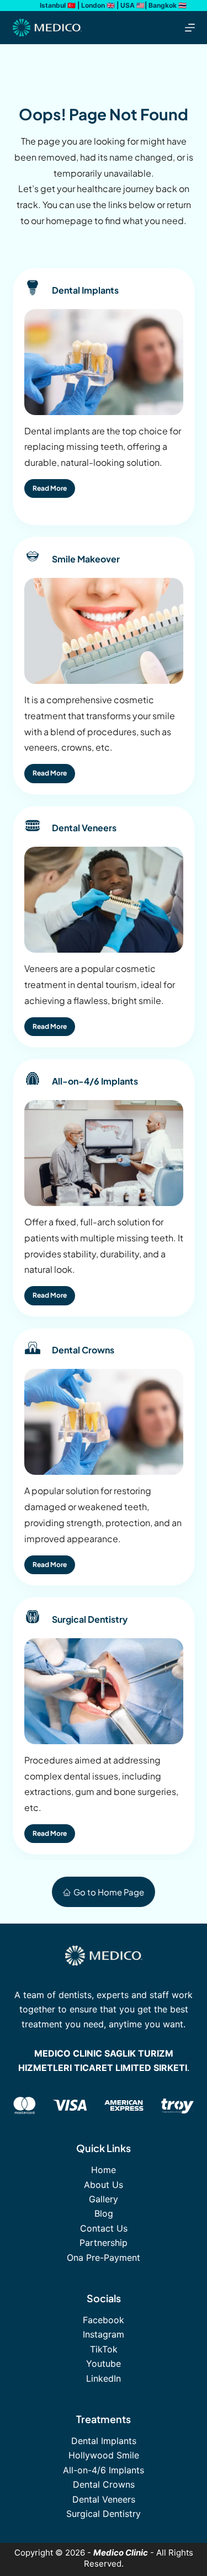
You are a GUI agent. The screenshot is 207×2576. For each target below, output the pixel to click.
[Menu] (190, 28)
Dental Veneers (104, 2499)
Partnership (104, 2243)
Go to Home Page (109, 1892)
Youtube (104, 2363)
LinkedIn (104, 2378)
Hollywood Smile (104, 2455)
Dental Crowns (104, 2484)
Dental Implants (104, 2441)
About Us (104, 2185)
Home (104, 2170)
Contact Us (104, 2228)
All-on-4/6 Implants (104, 2470)
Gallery (104, 2199)
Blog (104, 2213)
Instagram (104, 2334)
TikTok (104, 2349)
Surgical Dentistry (104, 2514)
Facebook (104, 2320)
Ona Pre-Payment (104, 2258)
